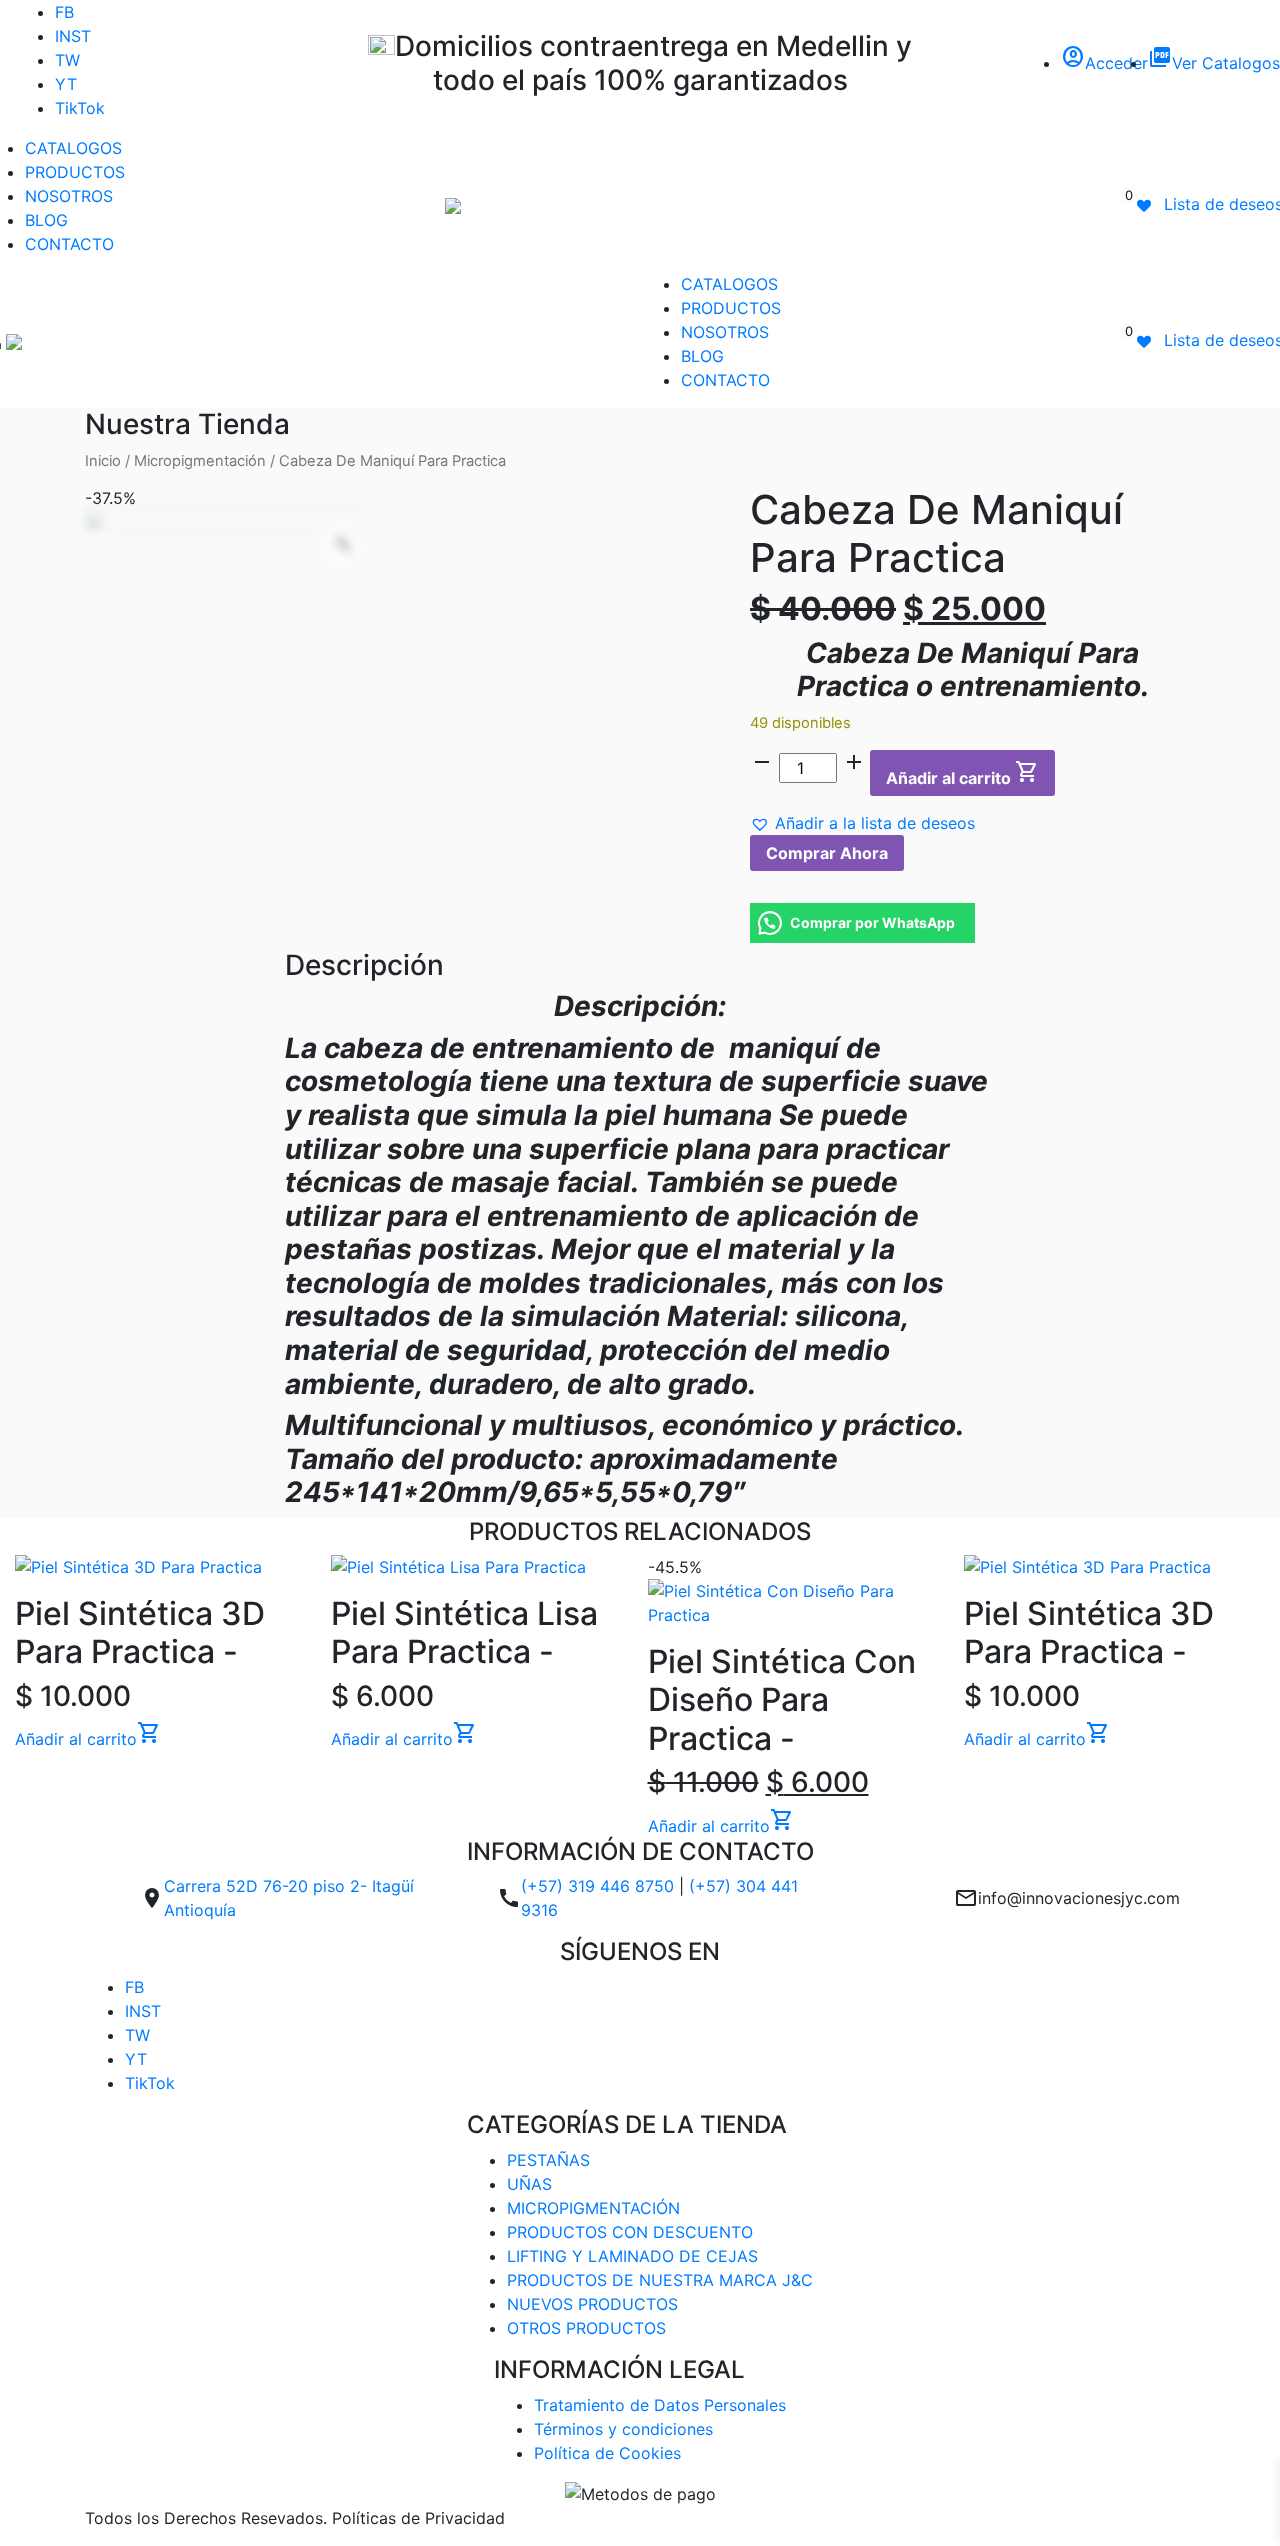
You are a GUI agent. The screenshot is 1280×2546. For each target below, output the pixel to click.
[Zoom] (343, 544)
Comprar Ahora (827, 853)
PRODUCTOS (75, 172)
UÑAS (529, 2184)
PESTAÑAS (548, 2160)
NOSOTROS (69, 196)
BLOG (46, 220)
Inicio (103, 461)
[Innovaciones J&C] (453, 204)
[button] (862, 823)
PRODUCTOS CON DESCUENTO (630, 2232)
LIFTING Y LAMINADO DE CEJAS (632, 2256)
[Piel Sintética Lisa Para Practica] (481, 1567)
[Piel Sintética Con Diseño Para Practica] (798, 1603)
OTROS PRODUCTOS (586, 2328)
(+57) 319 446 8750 (597, 1886)
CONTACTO (69, 244)
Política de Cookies (607, 2453)
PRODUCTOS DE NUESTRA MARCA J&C (660, 2280)
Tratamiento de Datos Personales (660, 2405)
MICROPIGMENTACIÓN (593, 2208)
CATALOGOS (73, 148)
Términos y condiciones (623, 2429)
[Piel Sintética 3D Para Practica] (165, 1567)
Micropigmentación (200, 461)
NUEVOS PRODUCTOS (592, 2304)
